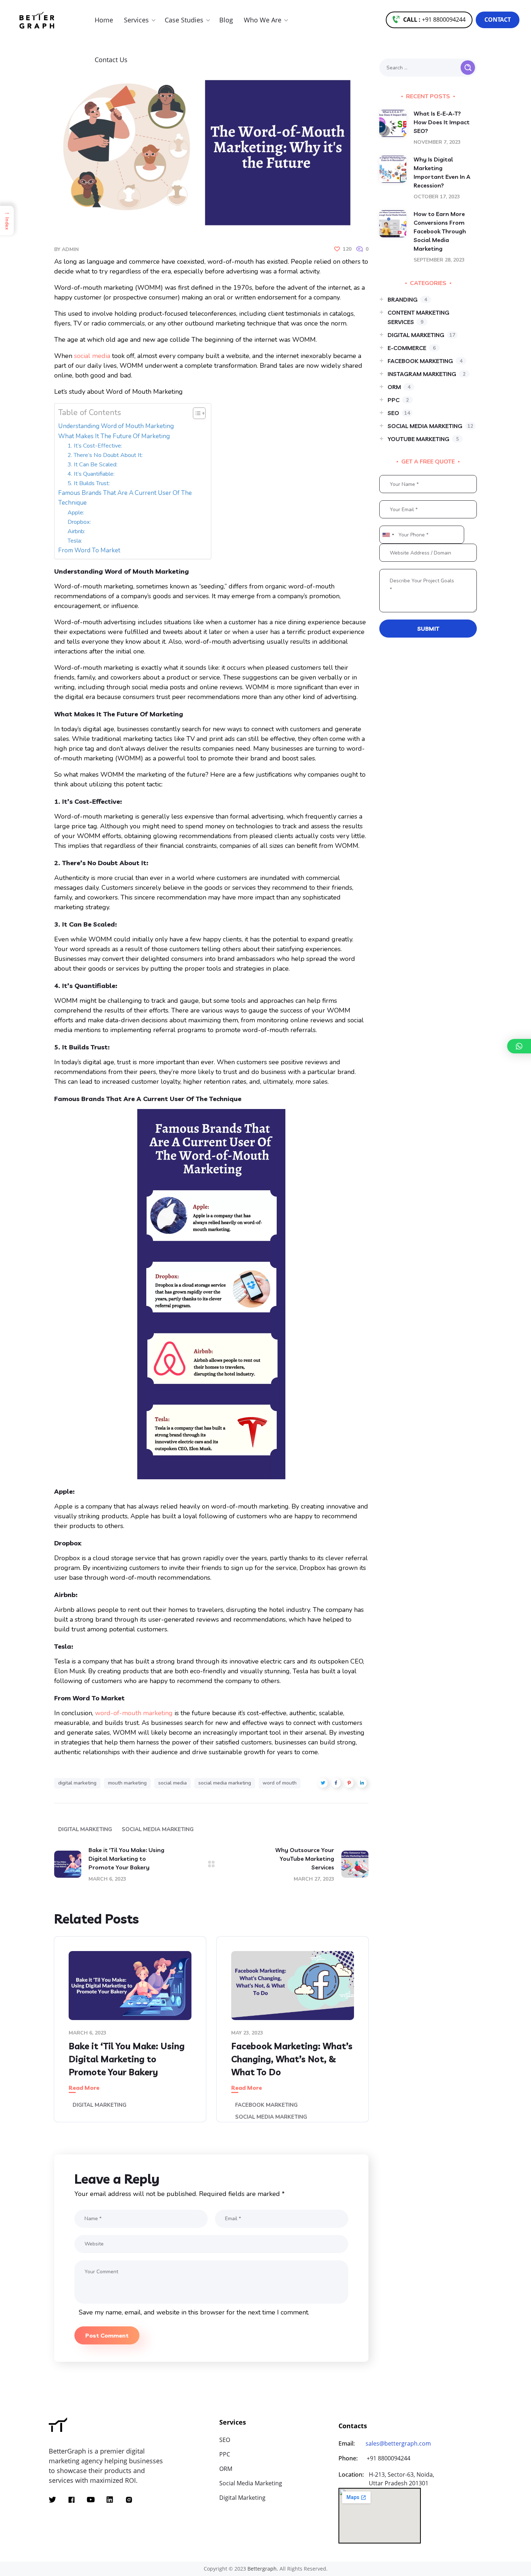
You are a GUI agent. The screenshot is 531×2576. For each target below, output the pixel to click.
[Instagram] (129, 2500)
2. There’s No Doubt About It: (105, 455)
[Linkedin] (110, 2500)
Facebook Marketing (266, 2105)
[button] (429, 20)
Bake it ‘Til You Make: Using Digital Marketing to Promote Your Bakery (127, 2059)
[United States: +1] (388, 535)
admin (70, 249)
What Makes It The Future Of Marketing (114, 436)
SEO (399, 413)
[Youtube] (91, 2500)
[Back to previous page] (211, 1864)
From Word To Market (89, 550)
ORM (399, 387)
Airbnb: (77, 531)
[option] (130, 2035)
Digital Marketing (85, 1829)
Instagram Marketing (427, 374)
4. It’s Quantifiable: (92, 474)
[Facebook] (72, 2500)
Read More (84, 2088)
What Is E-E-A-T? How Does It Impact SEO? (442, 122)
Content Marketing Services (418, 317)
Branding (407, 299)
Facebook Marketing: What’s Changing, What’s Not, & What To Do (292, 2059)
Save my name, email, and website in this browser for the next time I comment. (194, 2312)
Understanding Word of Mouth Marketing (116, 426)
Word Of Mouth (280, 1783)
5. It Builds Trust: (89, 483)
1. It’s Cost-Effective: (96, 446)
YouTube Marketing (423, 439)
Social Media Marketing (158, 1829)
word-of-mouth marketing (134, 1713)
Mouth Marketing (127, 1783)
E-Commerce (412, 348)
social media (172, 1783)
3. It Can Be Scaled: (93, 465)
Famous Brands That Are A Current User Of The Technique (125, 498)
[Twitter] (52, 2500)
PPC (398, 400)
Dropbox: (80, 522)
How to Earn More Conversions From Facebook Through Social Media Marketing (440, 231)
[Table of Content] (199, 413)
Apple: (77, 513)
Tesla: (75, 541)
